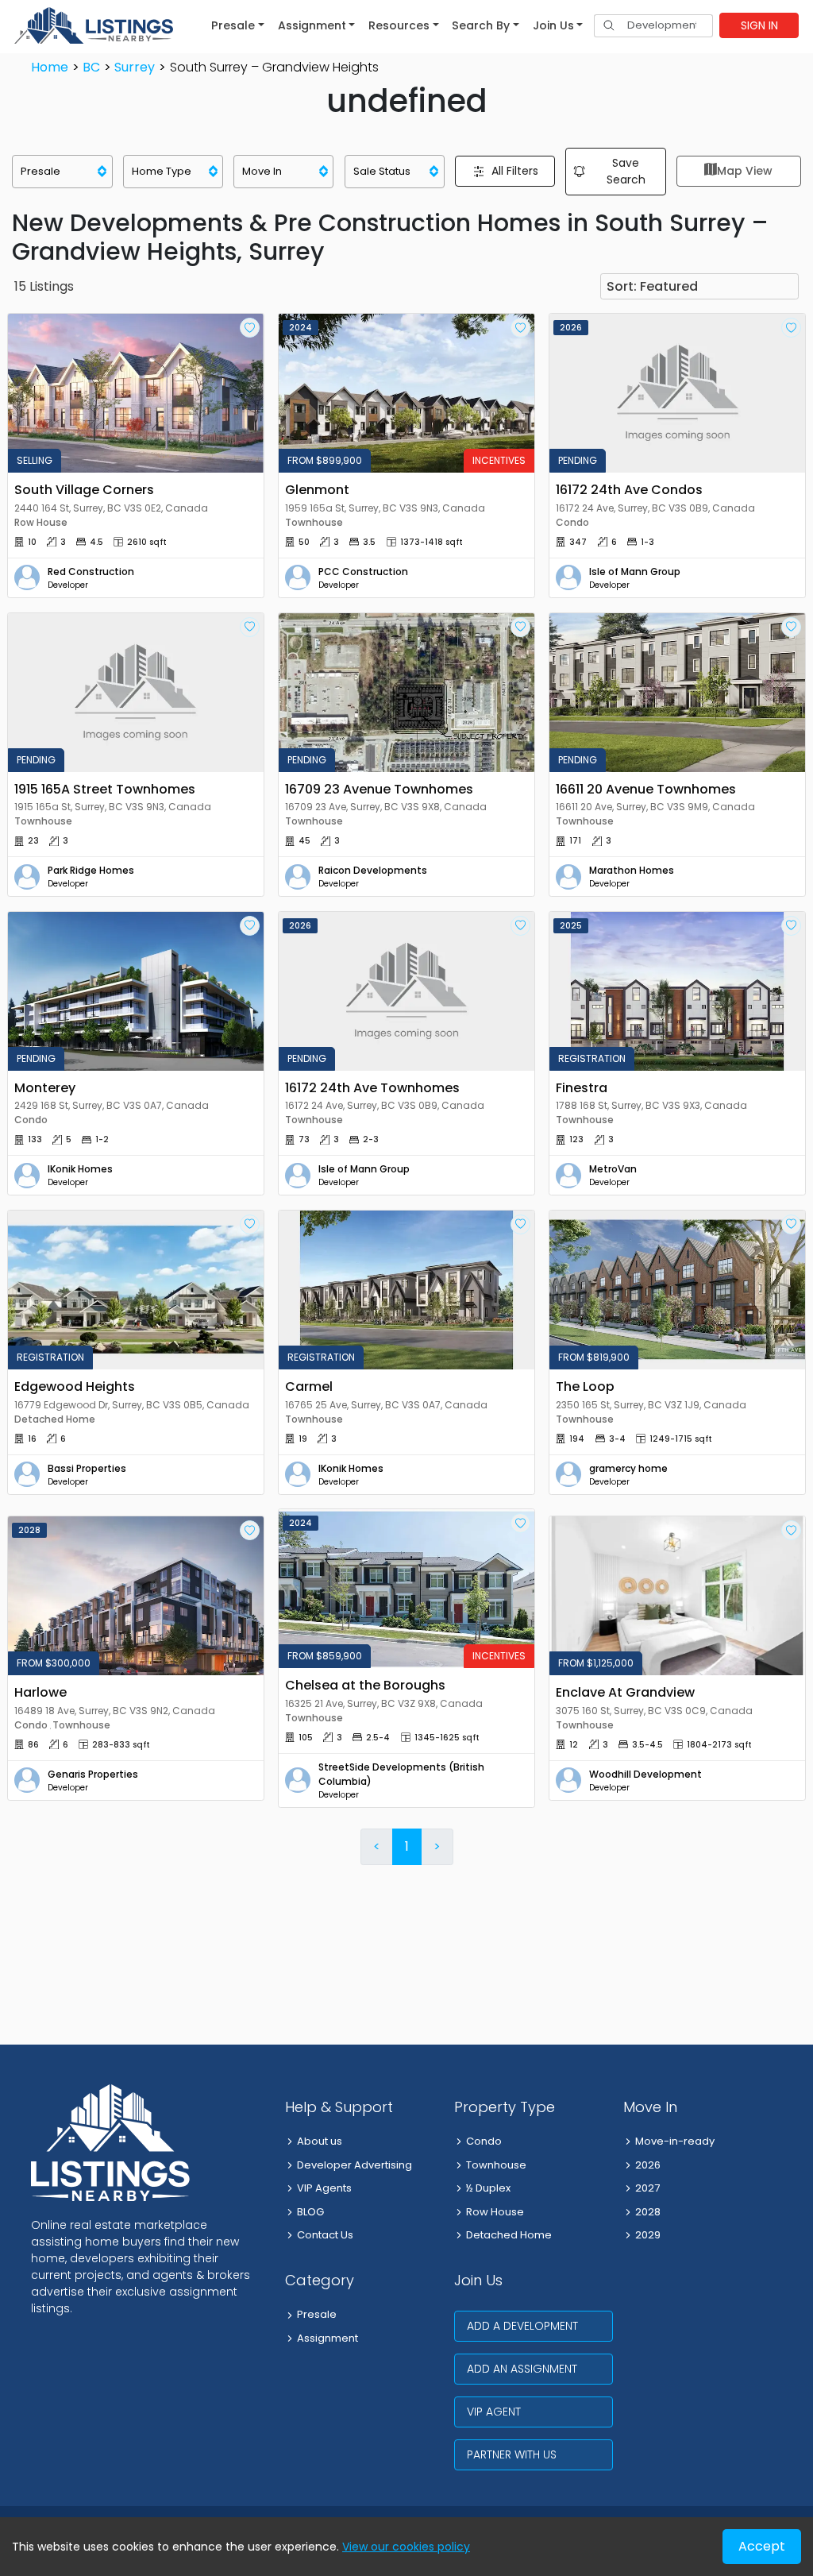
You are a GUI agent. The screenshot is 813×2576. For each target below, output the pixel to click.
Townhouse (496, 2165)
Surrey (135, 67)
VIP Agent (494, 2412)
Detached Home (509, 2235)
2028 (648, 2212)
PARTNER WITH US (512, 2454)
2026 (648, 2165)
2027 (647, 2188)
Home (50, 67)
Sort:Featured (652, 286)
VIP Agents (324, 2188)
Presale (317, 2314)
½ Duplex (488, 2188)
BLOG (310, 2212)
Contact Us (325, 2235)
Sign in (759, 25)
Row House (495, 2212)
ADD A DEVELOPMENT (522, 2326)
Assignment (328, 2338)
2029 (648, 2235)
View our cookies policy (406, 2547)
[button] (238, 25)
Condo (484, 2141)
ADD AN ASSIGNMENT (522, 2369)
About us (320, 2141)
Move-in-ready (675, 2141)
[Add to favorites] (250, 328)
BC (91, 67)
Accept (762, 2546)
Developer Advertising (354, 2165)
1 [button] (407, 1846)
